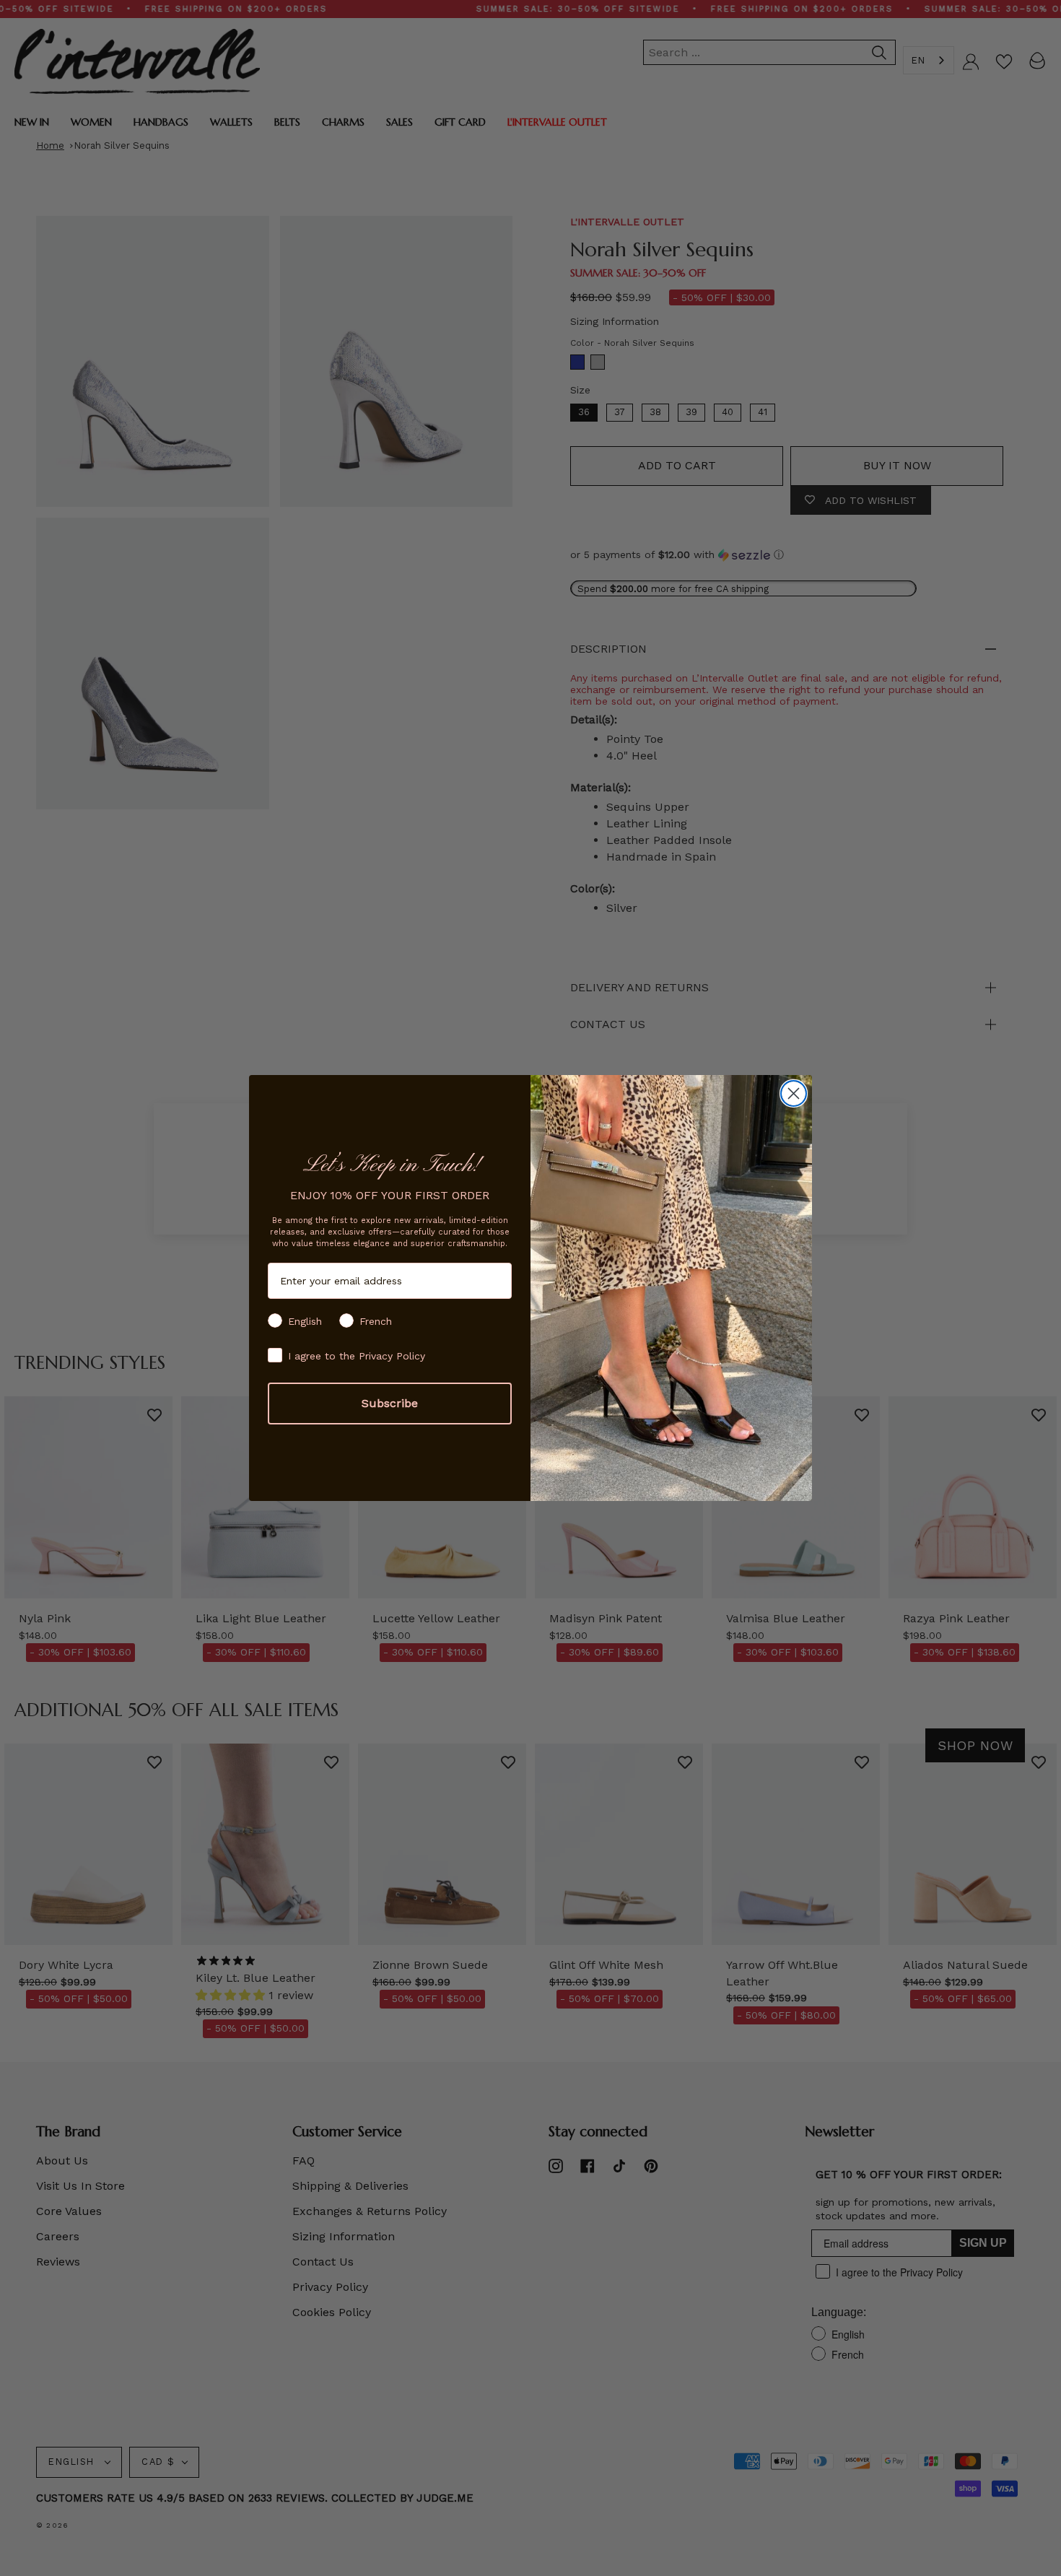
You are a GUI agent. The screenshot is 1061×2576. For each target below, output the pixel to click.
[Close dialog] (794, 1093)
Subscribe (390, 1403)
